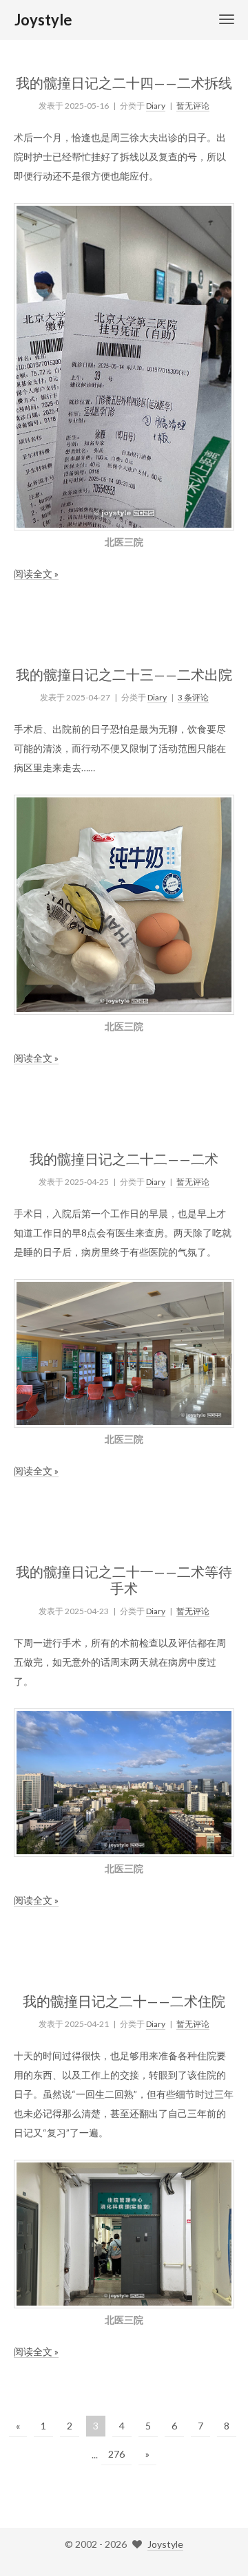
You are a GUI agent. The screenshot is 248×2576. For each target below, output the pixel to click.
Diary (156, 106)
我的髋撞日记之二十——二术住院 (124, 2001)
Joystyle (165, 2544)
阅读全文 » (36, 573)
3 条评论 (193, 697)
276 (116, 2454)
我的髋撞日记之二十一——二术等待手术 (124, 1580)
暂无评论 (193, 106)
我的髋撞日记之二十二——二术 (124, 1159)
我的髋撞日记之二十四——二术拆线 (124, 83)
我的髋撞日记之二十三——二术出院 (124, 674)
